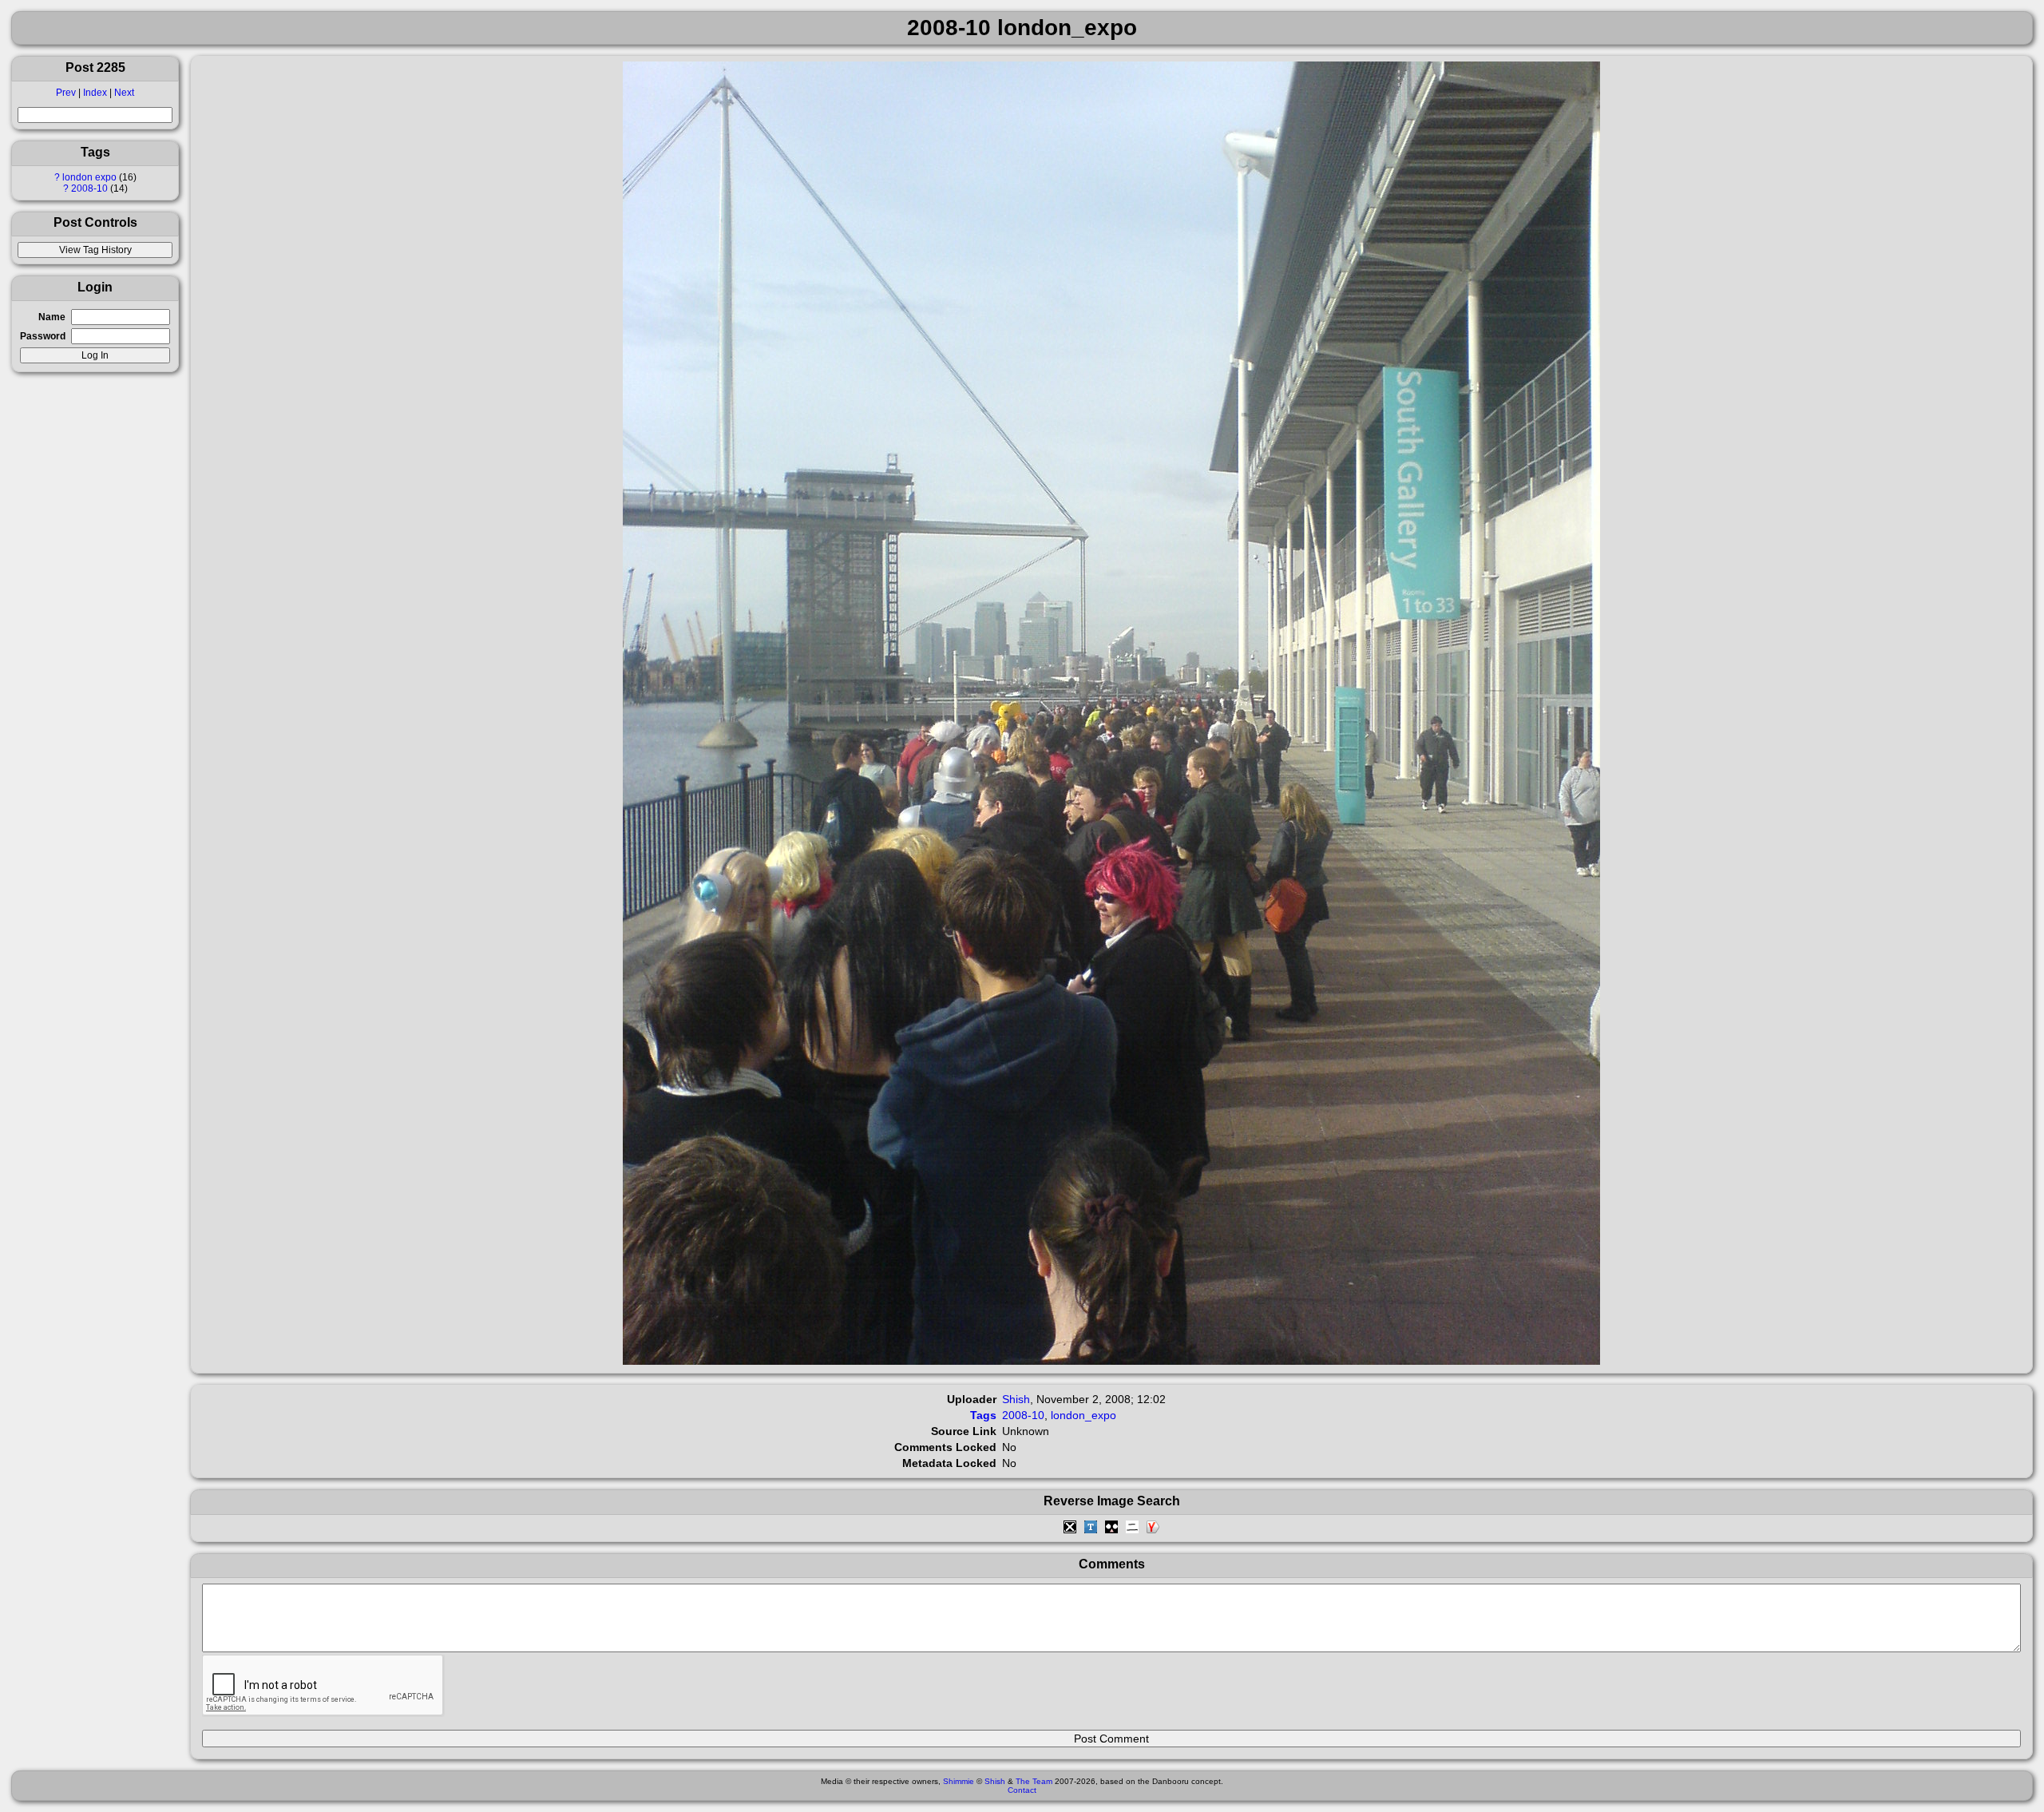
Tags (983, 1415)
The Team (1034, 1781)
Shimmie (959, 1781)
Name (52, 317)
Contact (1022, 1790)
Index (95, 93)
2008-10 (89, 188)
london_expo (1083, 1415)
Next (124, 93)
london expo (89, 177)
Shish (1016, 1399)
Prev (66, 93)
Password (43, 336)
